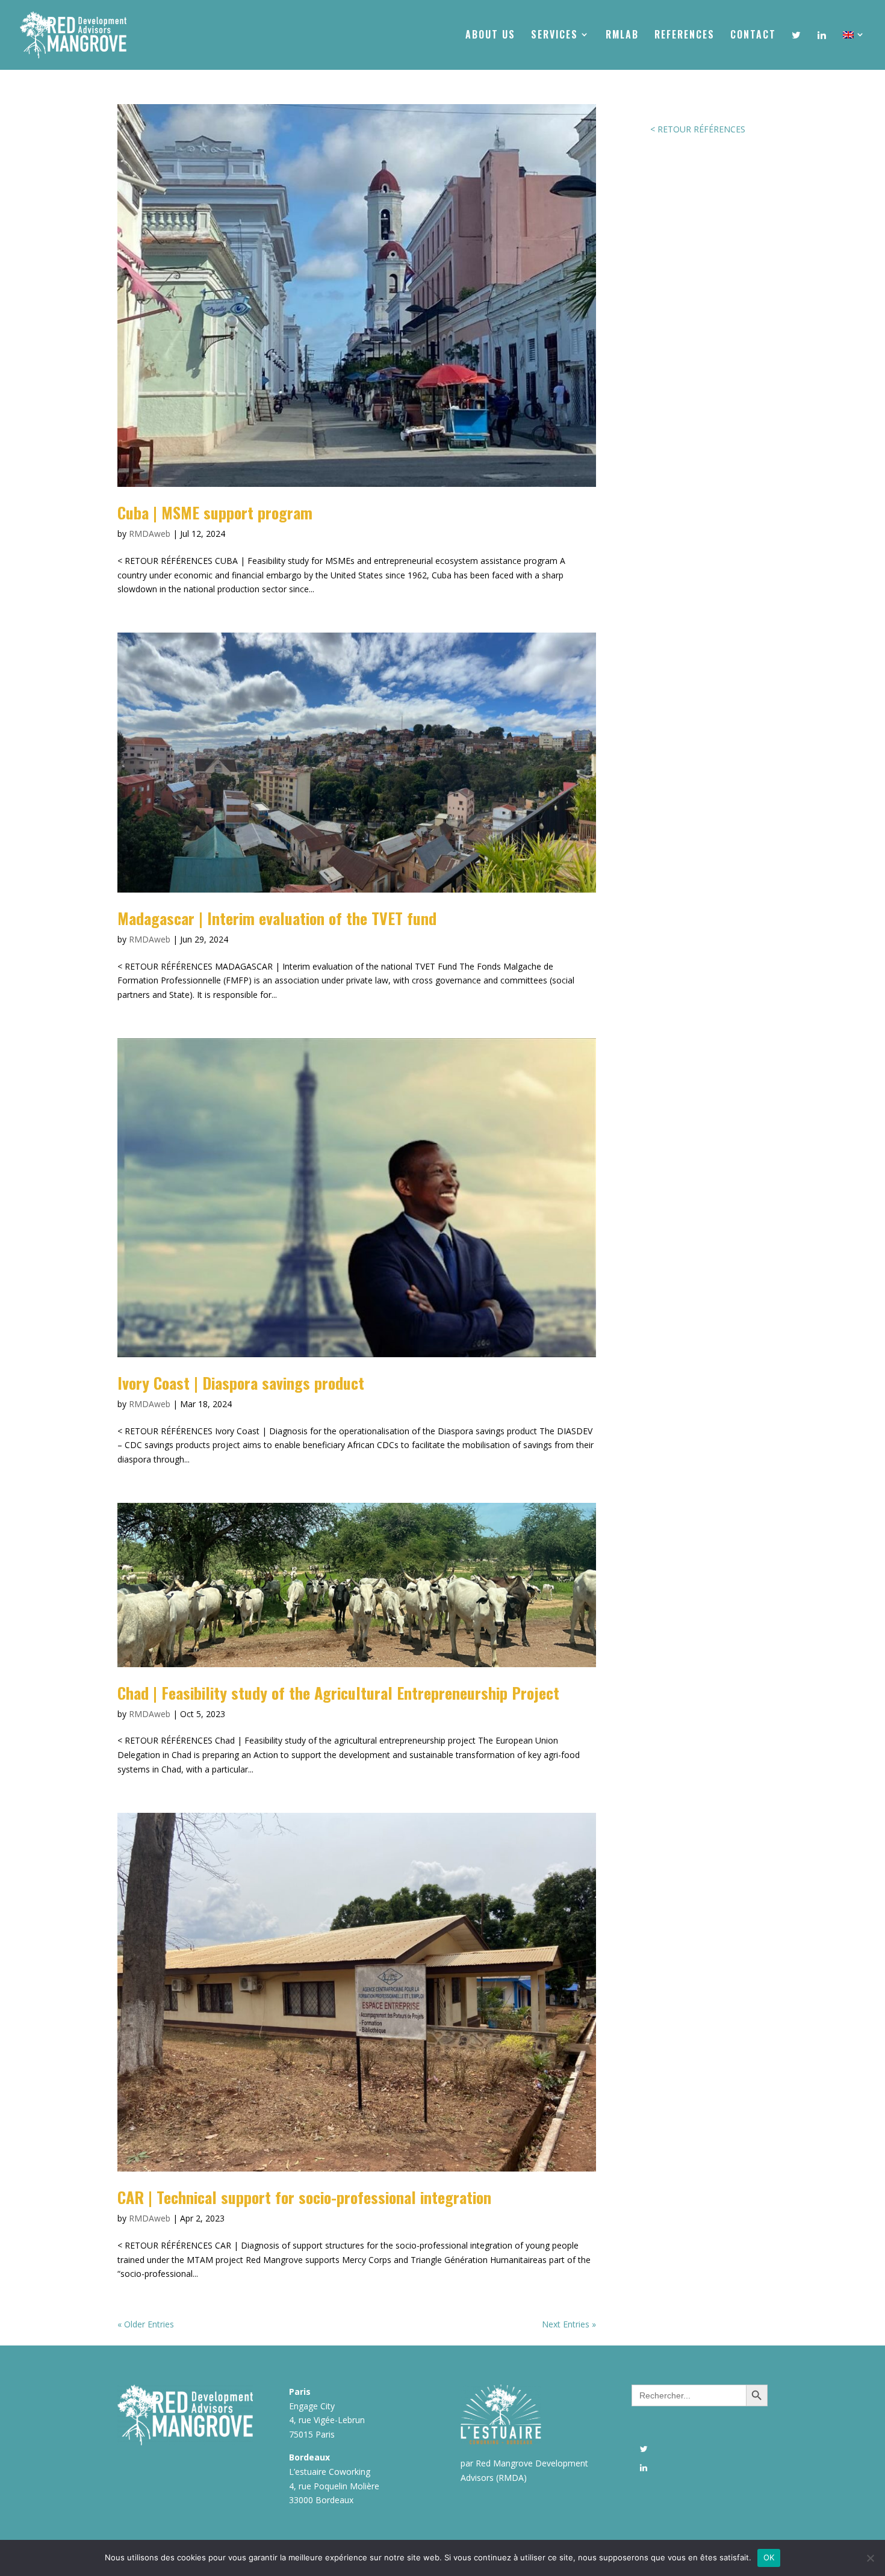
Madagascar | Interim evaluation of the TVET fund (277, 918)
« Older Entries (146, 2324)
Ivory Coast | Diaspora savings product (241, 1383)
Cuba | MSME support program (215, 512)
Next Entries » (569, 2324)
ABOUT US (490, 36)
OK (769, 2557)
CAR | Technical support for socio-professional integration (304, 2197)
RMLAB (622, 36)
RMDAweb (150, 534)
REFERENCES (685, 36)
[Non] (870, 2558)
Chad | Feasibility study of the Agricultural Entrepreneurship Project (338, 1693)
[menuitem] (854, 49)
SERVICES (554, 36)
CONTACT (753, 36)
